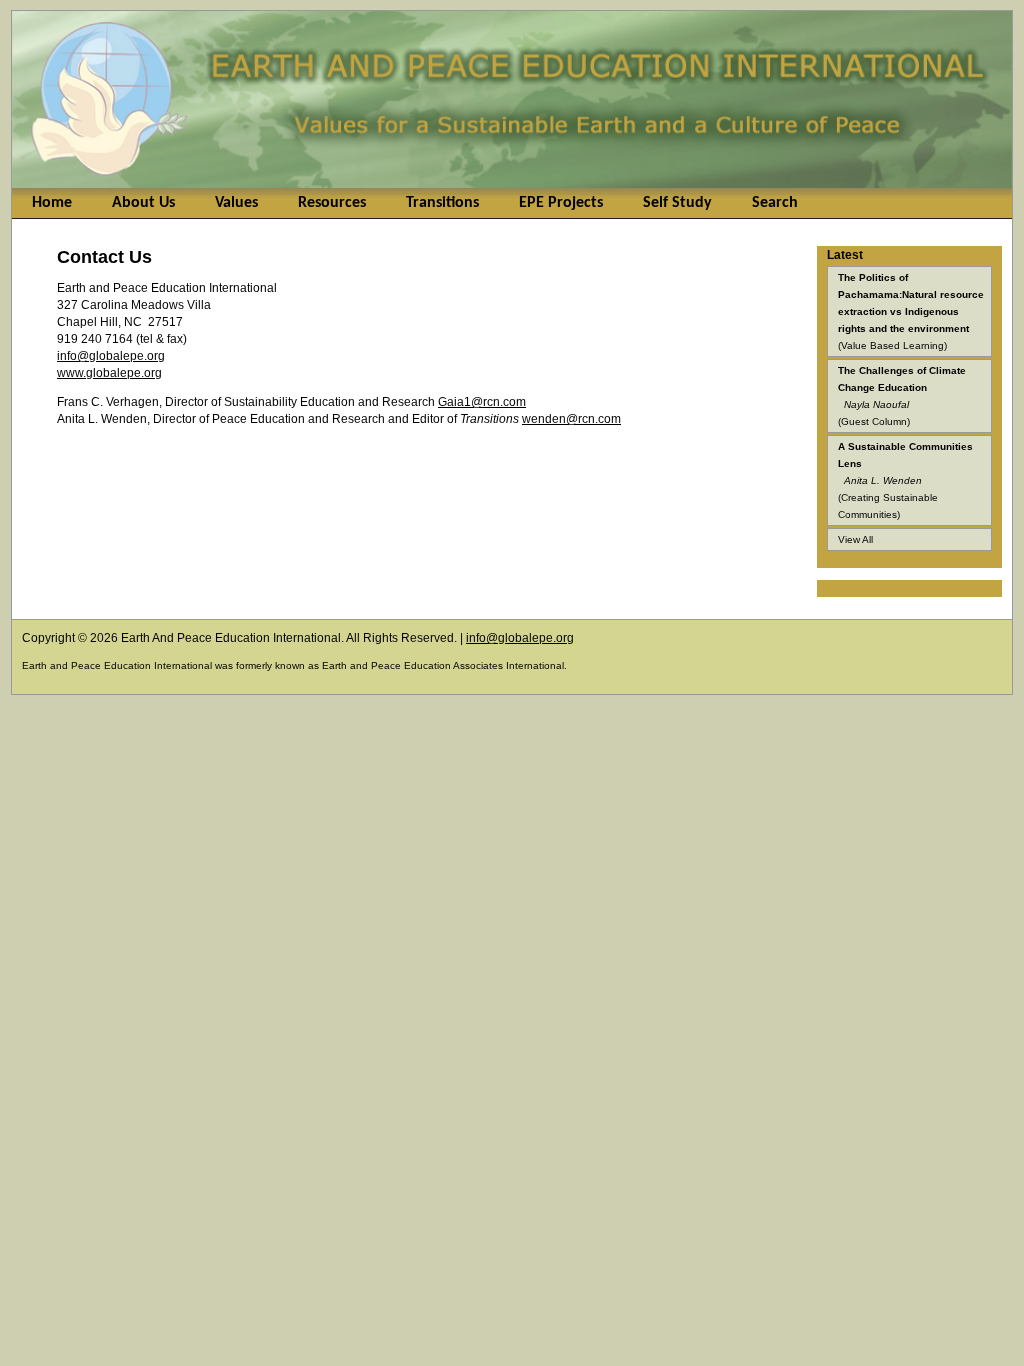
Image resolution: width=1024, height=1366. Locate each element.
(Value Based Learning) (911, 311)
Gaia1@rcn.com (482, 402)
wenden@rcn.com (571, 419)
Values (236, 203)
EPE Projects (561, 203)
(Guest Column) (902, 396)
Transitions (442, 203)
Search (775, 203)
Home (52, 203)
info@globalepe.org (111, 356)
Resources (332, 203)
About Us (143, 203)
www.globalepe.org (109, 373)
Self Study (677, 203)
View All (855, 539)
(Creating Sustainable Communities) (905, 480)
